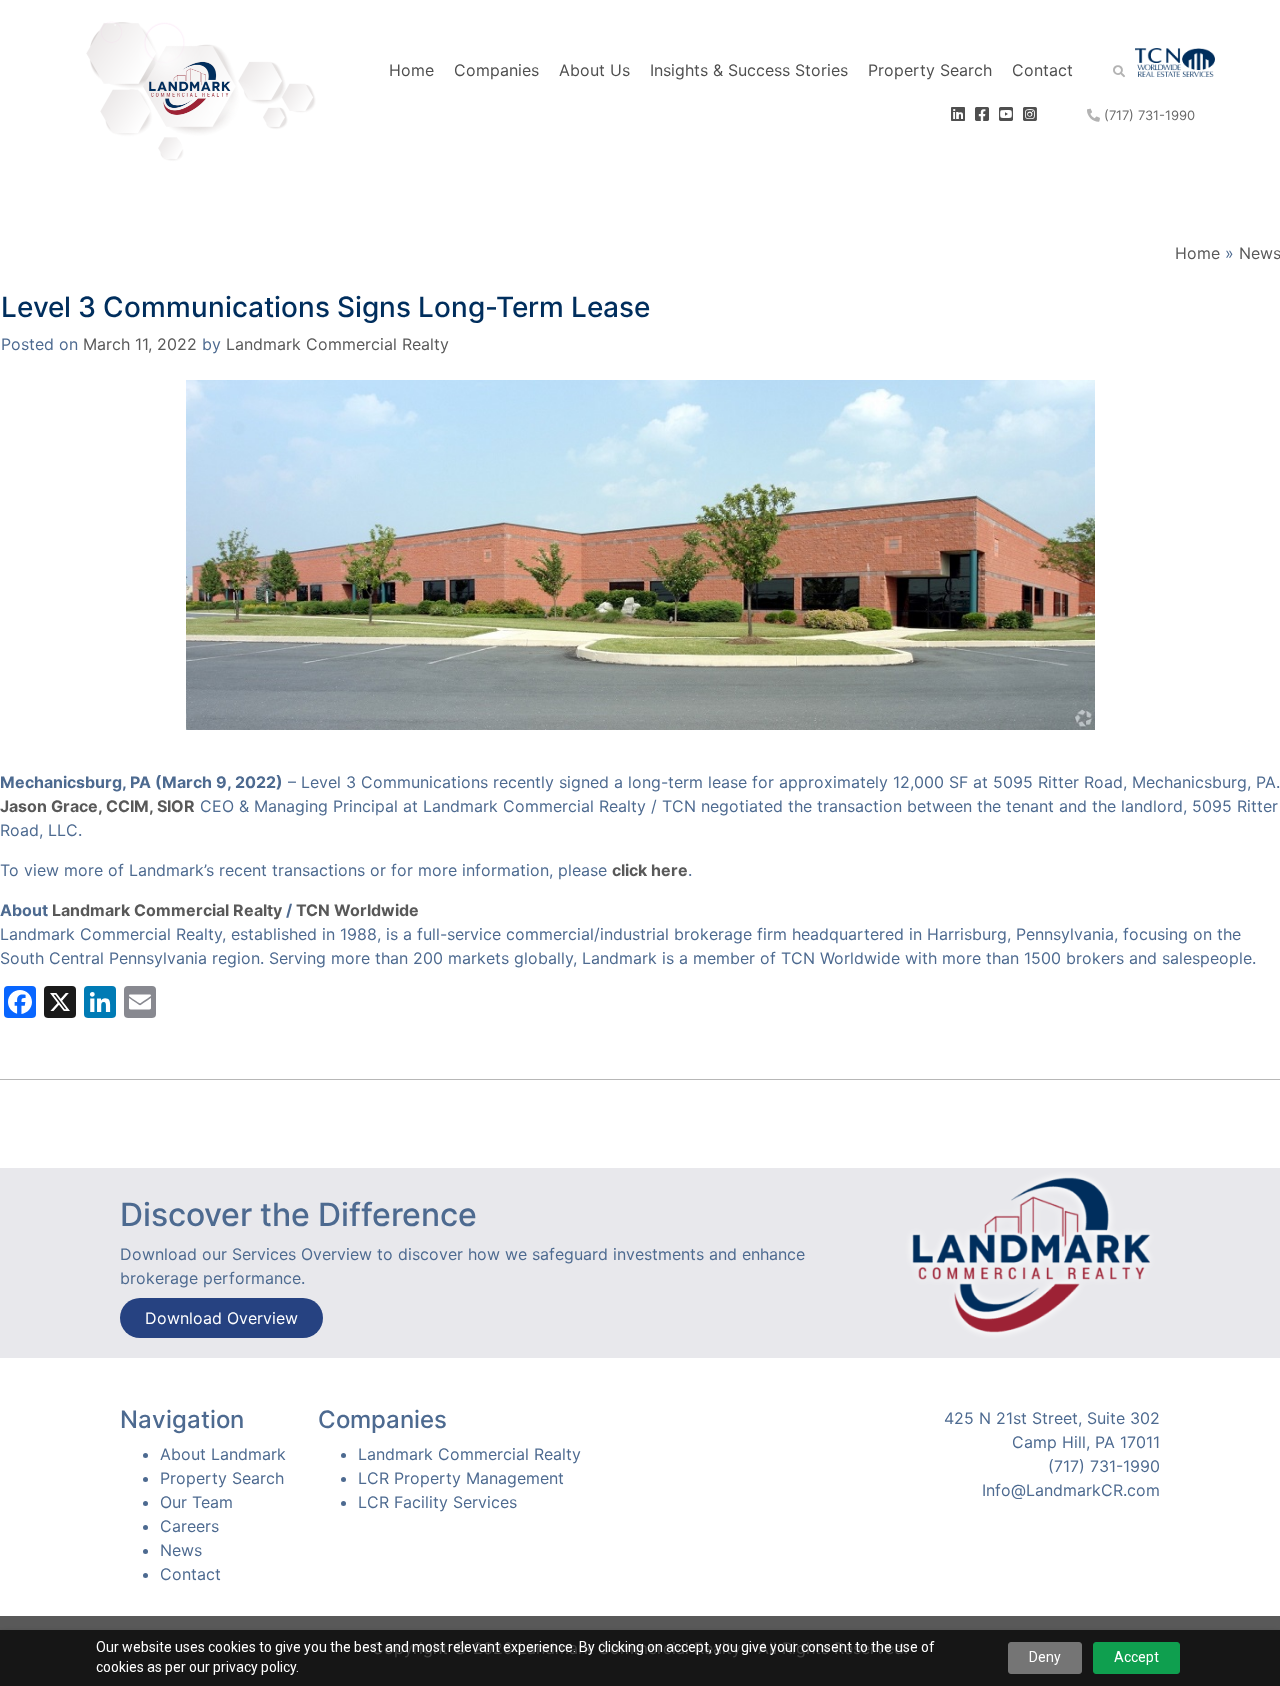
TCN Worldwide (357, 910)
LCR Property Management (461, 1478)
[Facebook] (984, 114)
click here (650, 870)
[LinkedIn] (960, 114)
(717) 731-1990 (1147, 115)
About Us (594, 70)
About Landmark (223, 1454)
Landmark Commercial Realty (337, 344)
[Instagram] (1032, 114)
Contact (1042, 70)
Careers (189, 1526)
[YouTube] (1008, 114)
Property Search (930, 70)
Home (411, 70)
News (181, 1550)
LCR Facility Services (437, 1502)
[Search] (1104, 70)
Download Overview (221, 1318)
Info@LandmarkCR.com (1071, 1490)
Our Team (196, 1502)
